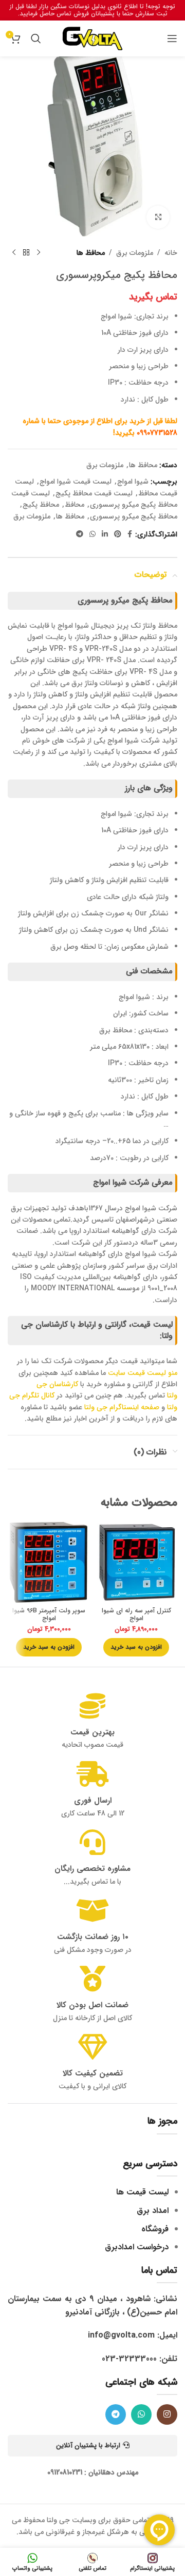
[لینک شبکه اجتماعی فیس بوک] (130, 534)
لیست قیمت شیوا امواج (76, 482)
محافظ (75, 505)
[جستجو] (36, 38)
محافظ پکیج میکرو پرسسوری (134, 516)
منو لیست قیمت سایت (143, 1373)
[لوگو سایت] (92, 38)
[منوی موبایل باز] (172, 38)
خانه (171, 253)
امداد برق (153, 2211)
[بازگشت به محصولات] (26, 253)
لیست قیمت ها (142, 2192)
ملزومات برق (135, 253)
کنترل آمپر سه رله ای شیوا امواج (136, 1615)
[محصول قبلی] (39, 253)
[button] (136, 1647)
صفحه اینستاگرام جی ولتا (122, 1407)
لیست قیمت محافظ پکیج (94, 493)
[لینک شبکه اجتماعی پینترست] (118, 534)
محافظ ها (91, 253)
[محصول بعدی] (14, 253)
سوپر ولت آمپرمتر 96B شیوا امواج (49, 1615)
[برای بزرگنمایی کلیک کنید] (158, 217)
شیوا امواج (133, 482)
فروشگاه (155, 2229)
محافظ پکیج (41, 505)
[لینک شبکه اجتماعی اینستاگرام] (167, 2414)
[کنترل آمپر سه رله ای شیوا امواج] (136, 1562)
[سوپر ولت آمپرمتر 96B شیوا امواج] (49, 1562)
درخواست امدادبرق (137, 2247)
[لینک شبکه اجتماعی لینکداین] (105, 534)
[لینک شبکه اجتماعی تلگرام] (80, 534)
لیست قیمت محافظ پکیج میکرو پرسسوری (94, 499)
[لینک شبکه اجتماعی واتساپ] (92, 534)
